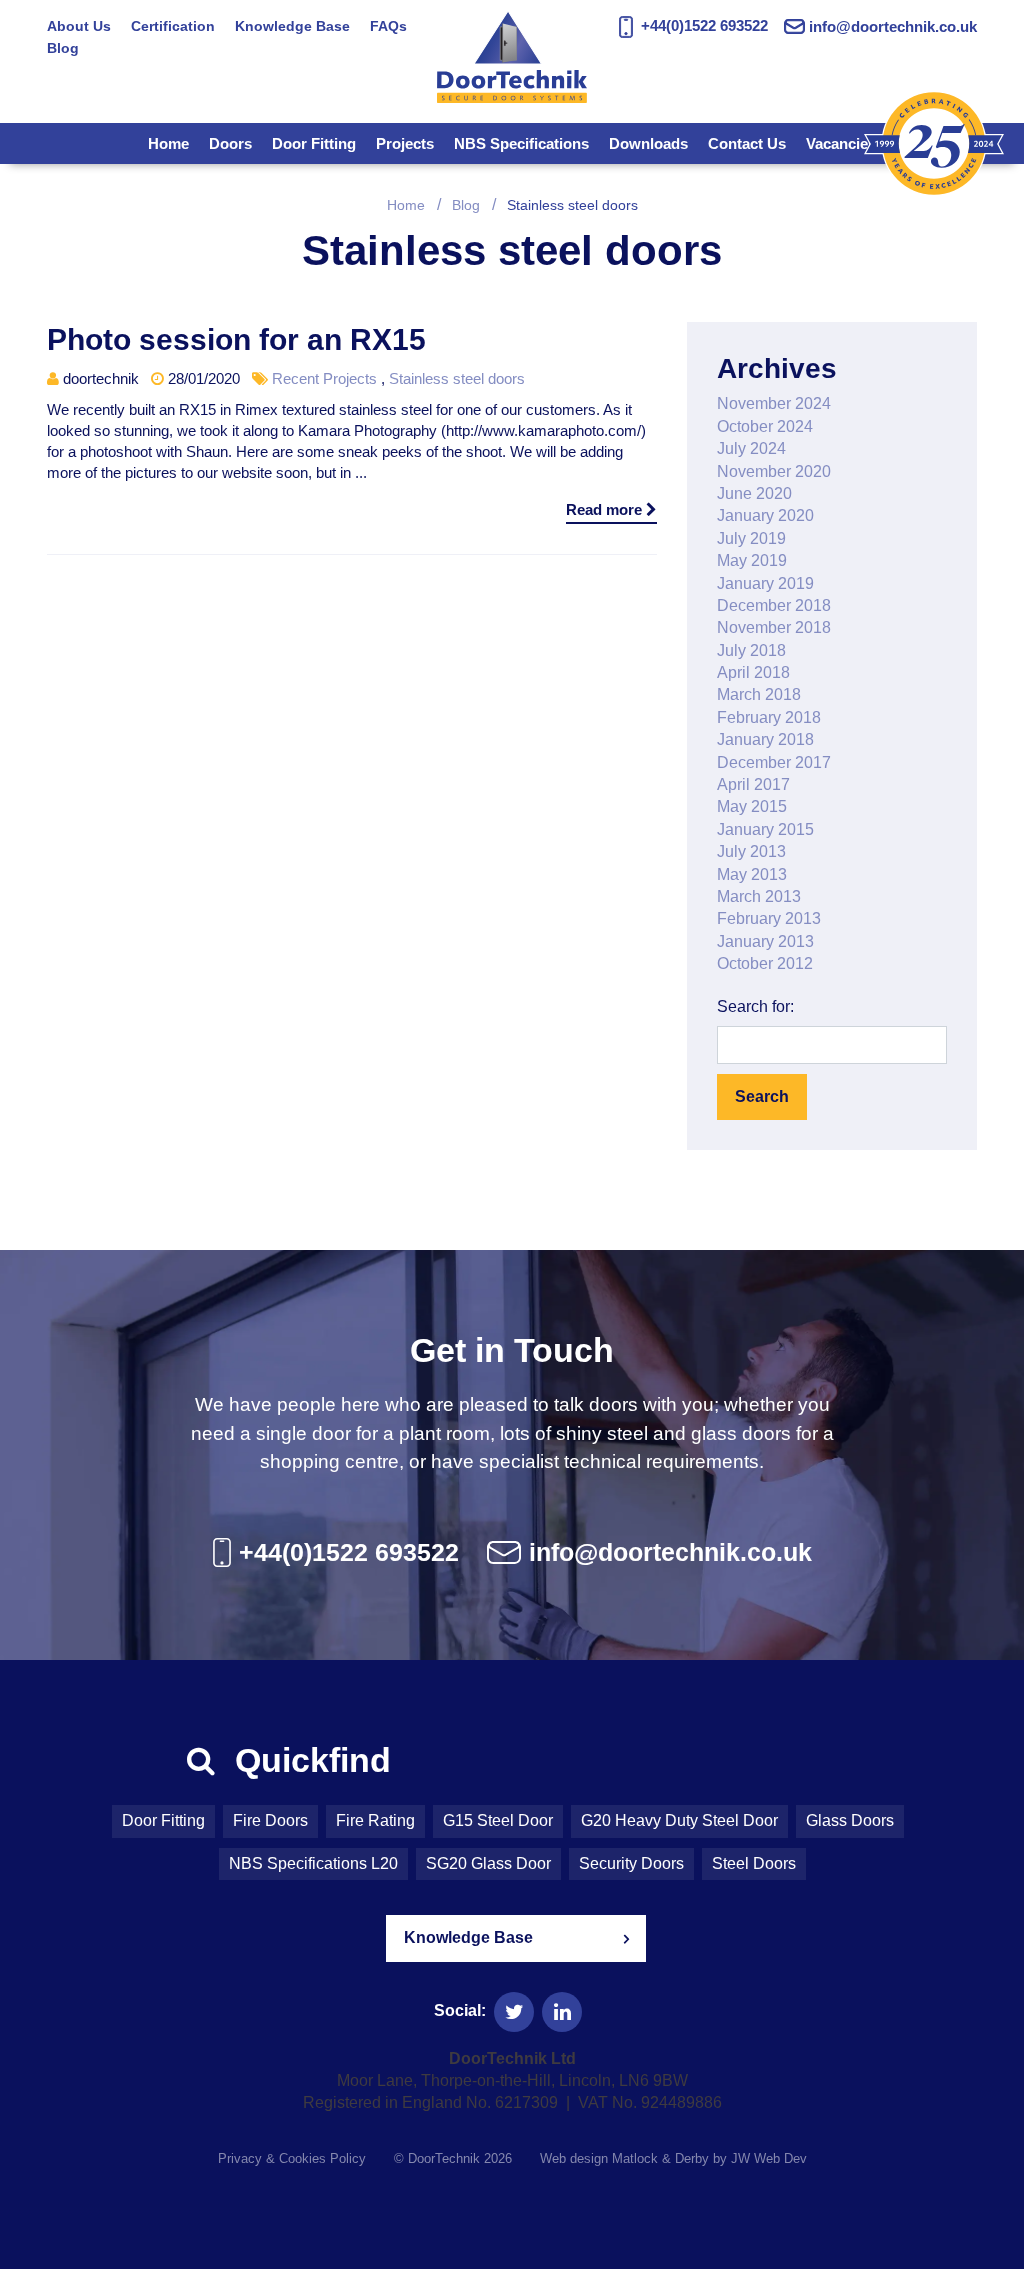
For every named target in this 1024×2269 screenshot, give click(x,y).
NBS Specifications (521, 143)
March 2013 (759, 896)
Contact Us (747, 143)
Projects (405, 143)
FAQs (388, 26)
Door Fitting (314, 143)
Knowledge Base (292, 26)
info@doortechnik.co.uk (893, 26)
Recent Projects (324, 378)
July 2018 (751, 650)
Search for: (755, 1006)
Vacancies (841, 143)
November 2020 (774, 471)
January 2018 (765, 739)
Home (168, 143)
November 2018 (774, 627)
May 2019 (752, 560)
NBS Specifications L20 (313, 1863)
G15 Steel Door (498, 1820)
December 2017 (774, 762)
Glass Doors (850, 1820)
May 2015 (752, 806)
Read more (606, 509)
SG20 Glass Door (488, 1863)
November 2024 (774, 403)
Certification (173, 26)
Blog (63, 48)
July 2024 (751, 448)
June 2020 (754, 493)
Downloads (648, 143)
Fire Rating (375, 1820)
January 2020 (765, 515)
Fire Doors (270, 1820)
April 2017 (753, 784)
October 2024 (765, 426)
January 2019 (765, 583)
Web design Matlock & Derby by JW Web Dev (673, 2158)
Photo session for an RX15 (236, 339)
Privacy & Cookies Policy (292, 2158)
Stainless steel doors (457, 378)
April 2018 (753, 672)
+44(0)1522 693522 (702, 25)
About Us (79, 26)
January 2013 (765, 941)
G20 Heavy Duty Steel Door (679, 1820)
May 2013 (752, 874)
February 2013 (769, 918)
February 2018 (769, 717)
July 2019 (751, 538)
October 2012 (765, 963)
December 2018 (774, 605)
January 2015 (765, 829)
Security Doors (631, 1863)
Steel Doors (754, 1863)
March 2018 (759, 694)
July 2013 (751, 851)
